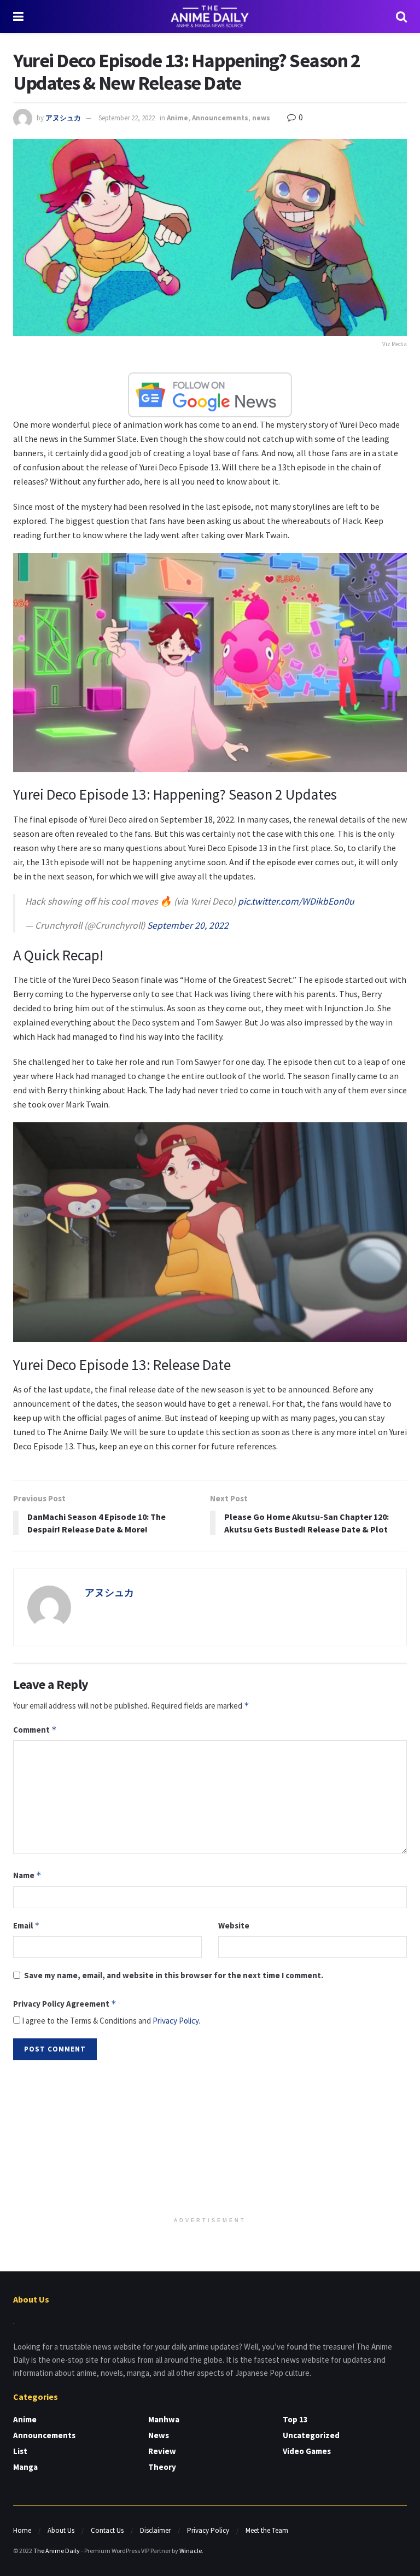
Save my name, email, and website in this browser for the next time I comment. (174, 1975)
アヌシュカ (63, 118)
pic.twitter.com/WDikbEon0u (296, 901)
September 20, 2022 (188, 925)
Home (22, 2530)
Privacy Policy (176, 2021)
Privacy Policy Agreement (65, 2004)
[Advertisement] (210, 2140)
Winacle (191, 2551)
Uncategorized (311, 2435)
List (20, 2451)
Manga (25, 2467)
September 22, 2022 (127, 118)
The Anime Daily (57, 2551)
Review (162, 2451)
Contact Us (107, 2530)
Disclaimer (155, 2530)
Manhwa (164, 2419)
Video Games (307, 2451)
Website (234, 1925)
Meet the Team (267, 2530)
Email (27, 1925)
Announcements (220, 118)
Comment (35, 1730)
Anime (177, 118)
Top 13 (295, 2419)
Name (27, 1875)
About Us (61, 2530)
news (261, 118)
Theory (162, 2467)
